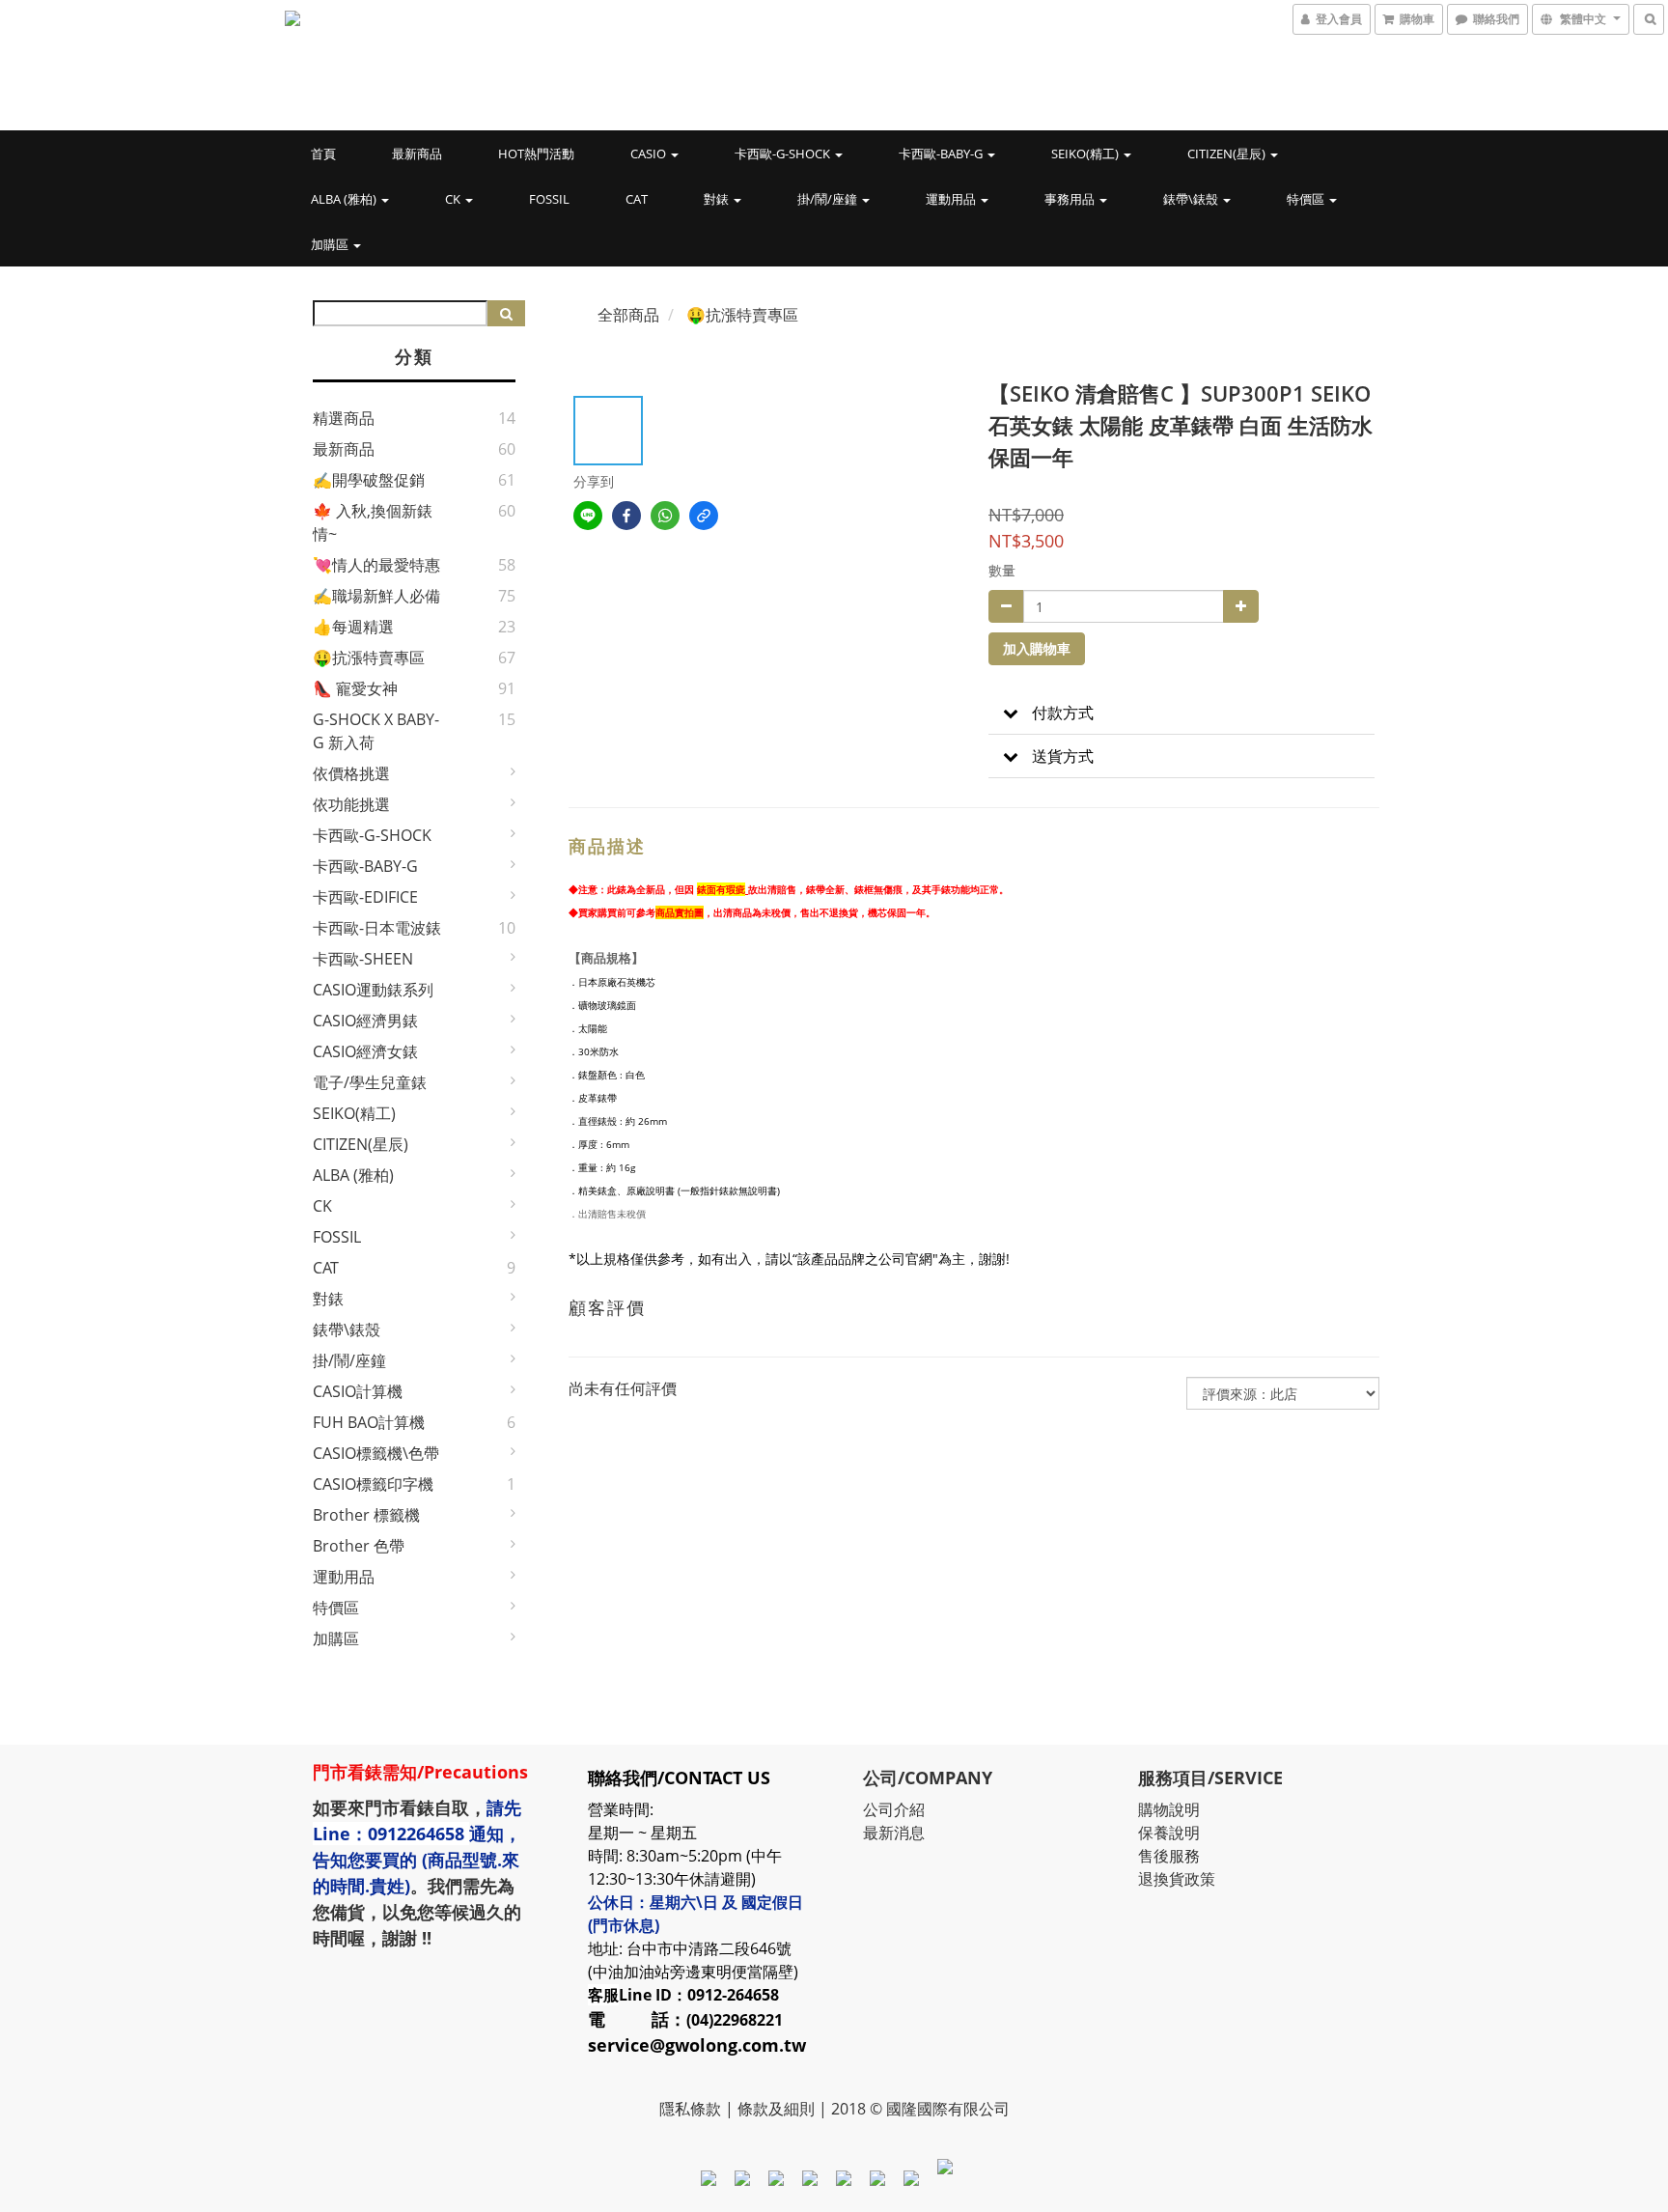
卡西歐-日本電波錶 (377, 928)
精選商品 (344, 418)
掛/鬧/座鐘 (829, 199)
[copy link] (704, 516)
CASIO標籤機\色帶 (376, 1453)
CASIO (650, 154)
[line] (588, 516)
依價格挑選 (351, 773)
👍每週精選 (353, 627)
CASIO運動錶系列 (373, 990)
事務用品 (1071, 199)
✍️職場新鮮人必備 (376, 596)
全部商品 (628, 315)
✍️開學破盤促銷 (369, 480)
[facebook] (626, 516)
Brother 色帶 (359, 1546)
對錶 (718, 199)
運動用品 (952, 199)
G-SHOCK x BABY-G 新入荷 (376, 731)
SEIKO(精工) (1086, 154)
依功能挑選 (351, 804)
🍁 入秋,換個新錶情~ (373, 522)
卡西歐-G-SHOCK (784, 154)
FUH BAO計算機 (369, 1422)
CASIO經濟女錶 (365, 1051)
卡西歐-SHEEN (363, 959)
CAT (637, 199)
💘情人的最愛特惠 (376, 565)
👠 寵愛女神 (355, 688)
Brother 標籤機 (366, 1515)
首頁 (323, 154)
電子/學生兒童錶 (370, 1082)
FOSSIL (549, 199)
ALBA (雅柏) (345, 199)
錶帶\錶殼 (1192, 199)
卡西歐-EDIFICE (365, 897)
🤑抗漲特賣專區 (369, 658)
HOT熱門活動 (536, 154)
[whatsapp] (665, 516)
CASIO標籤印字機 (373, 1484)
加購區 (331, 244)
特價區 (1307, 199)
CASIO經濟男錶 (365, 1021)
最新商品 (417, 154)
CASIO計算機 (358, 1391)
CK (454, 199)
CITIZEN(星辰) (1228, 154)
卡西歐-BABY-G (942, 154)
